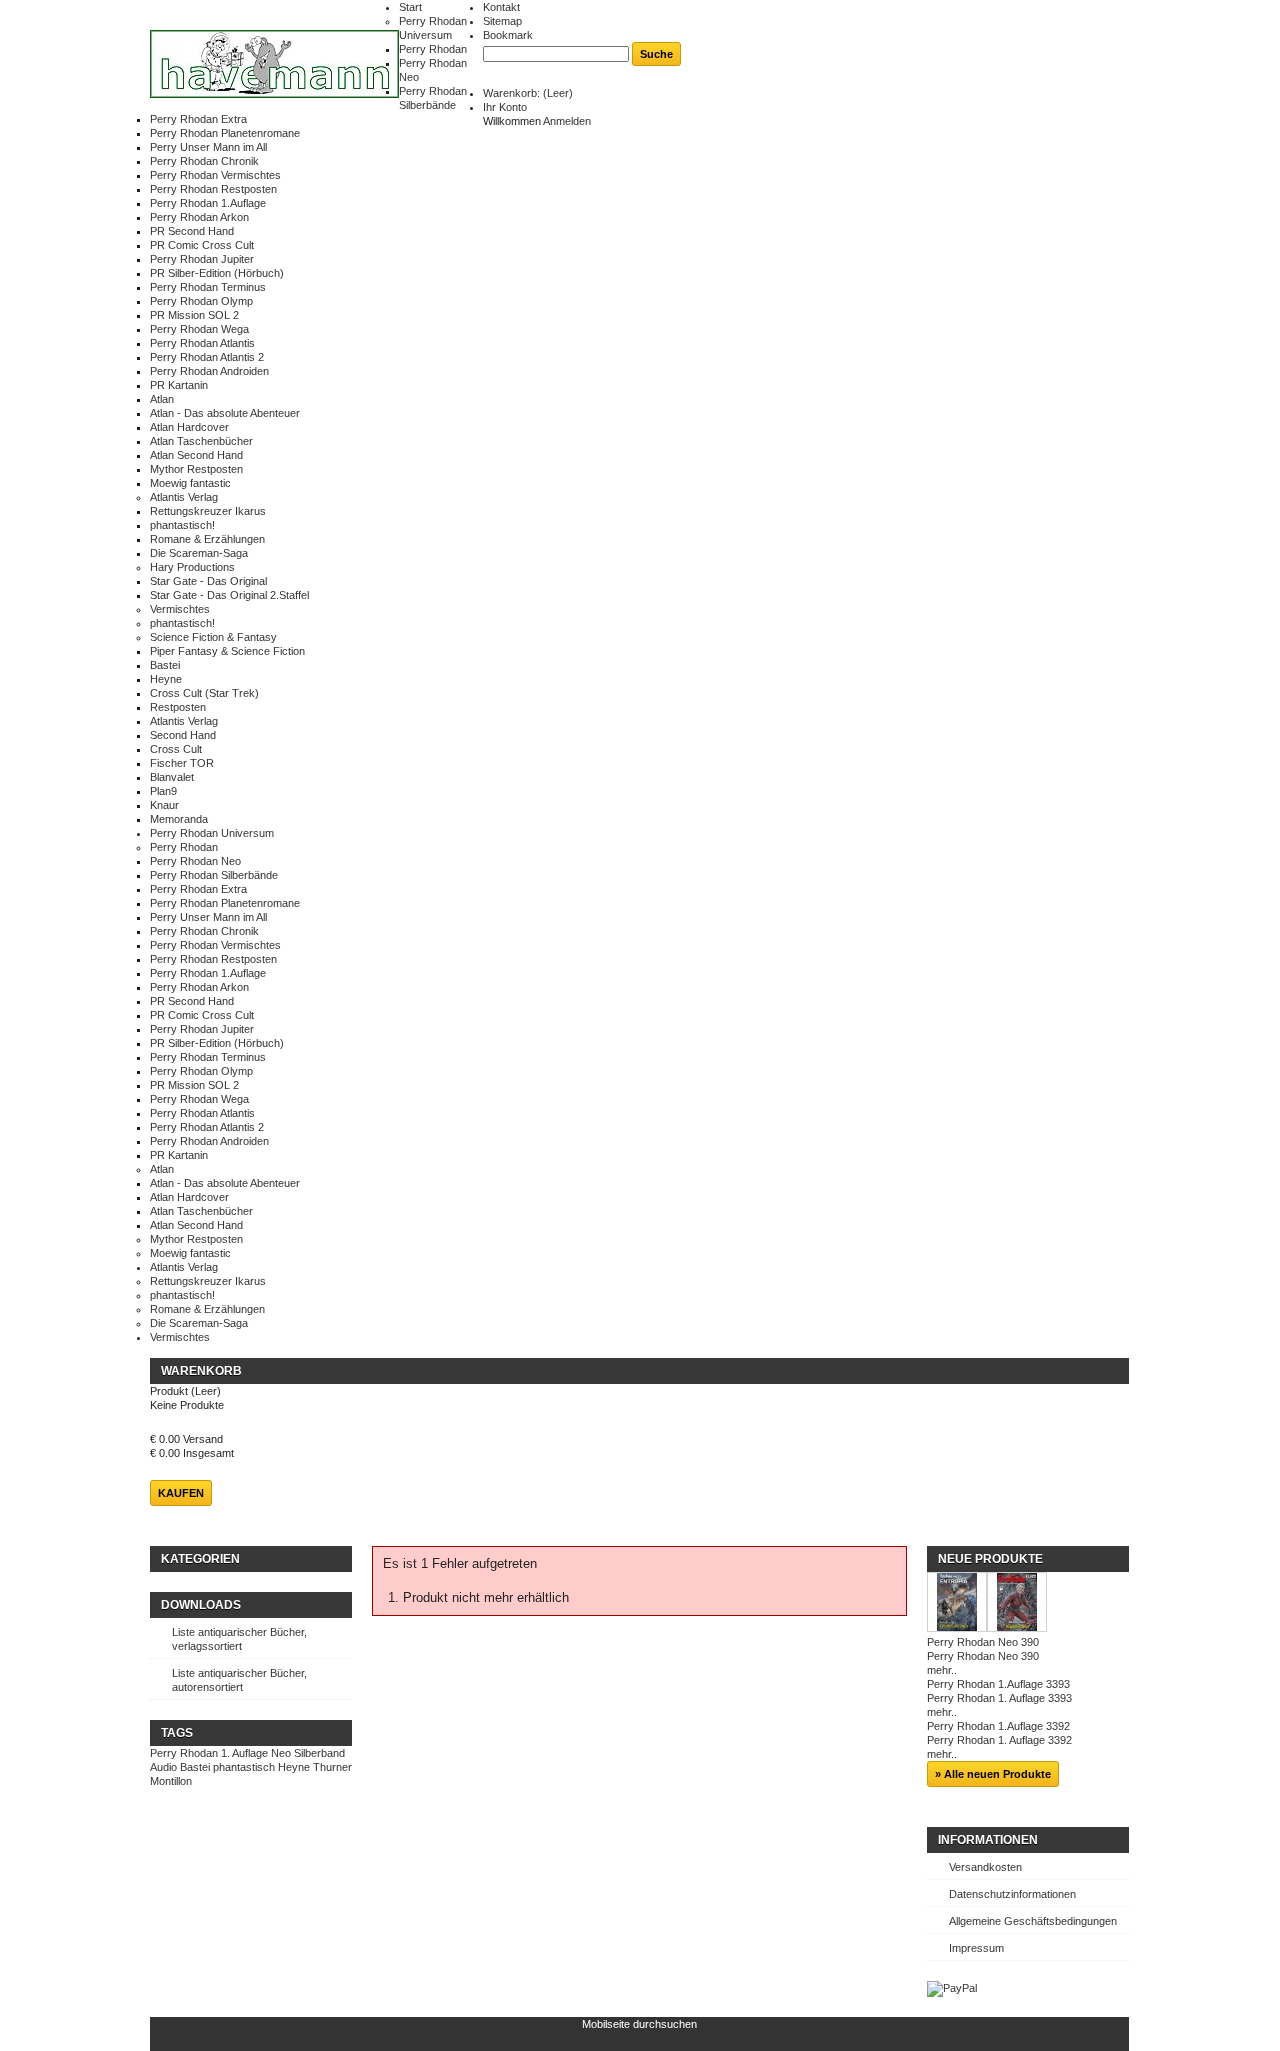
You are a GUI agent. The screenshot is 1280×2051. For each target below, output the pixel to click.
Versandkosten (985, 1867)
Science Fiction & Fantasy (213, 637)
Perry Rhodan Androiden (209, 371)
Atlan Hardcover (189, 427)
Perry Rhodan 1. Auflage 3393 (999, 1698)
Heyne (166, 679)
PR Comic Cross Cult (202, 245)
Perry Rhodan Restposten (213, 189)
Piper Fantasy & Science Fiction (227, 651)
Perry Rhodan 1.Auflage (208, 203)
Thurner (332, 1767)
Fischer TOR (182, 763)
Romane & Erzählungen (207, 539)
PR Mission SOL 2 (194, 315)
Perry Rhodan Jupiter (202, 259)
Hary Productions (192, 567)
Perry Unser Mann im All (208, 147)
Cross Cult (176, 749)
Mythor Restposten (196, 469)
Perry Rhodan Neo (195, 861)
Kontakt (501, 7)
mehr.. (942, 1670)
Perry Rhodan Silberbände (214, 875)
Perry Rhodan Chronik (204, 161)
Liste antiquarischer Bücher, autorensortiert (239, 1680)
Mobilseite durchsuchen (639, 2024)
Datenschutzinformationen (1012, 1894)
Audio (163, 1767)
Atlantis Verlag (184, 497)
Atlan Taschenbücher (201, 441)
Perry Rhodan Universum (212, 833)
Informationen (988, 1840)
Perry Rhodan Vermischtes (215, 175)
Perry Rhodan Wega (199, 329)
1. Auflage (244, 1753)
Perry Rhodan (433, 49)
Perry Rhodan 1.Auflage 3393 (998, 1684)
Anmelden (567, 121)
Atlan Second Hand (196, 455)
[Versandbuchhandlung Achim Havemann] (274, 65)
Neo (281, 1753)
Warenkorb (201, 1371)
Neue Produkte (990, 1559)
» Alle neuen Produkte (993, 1774)
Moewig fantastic (190, 483)
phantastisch (244, 1767)
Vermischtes (180, 609)
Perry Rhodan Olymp (201, 301)
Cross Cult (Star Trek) (204, 693)
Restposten (178, 707)
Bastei (165, 665)
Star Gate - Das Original (208, 581)
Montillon (171, 1781)
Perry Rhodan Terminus (208, 287)
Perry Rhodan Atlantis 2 (207, 357)
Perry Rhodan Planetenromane (225, 133)
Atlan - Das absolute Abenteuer (225, 413)
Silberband (319, 1753)
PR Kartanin (179, 385)
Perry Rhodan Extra (198, 119)
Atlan (162, 399)
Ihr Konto (505, 107)
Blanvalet (172, 777)
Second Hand (183, 735)
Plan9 (163, 791)
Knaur (164, 805)
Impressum (976, 1948)
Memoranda (179, 819)
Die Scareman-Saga (199, 553)
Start (410, 7)
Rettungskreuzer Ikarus (208, 511)
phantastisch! (182, 525)
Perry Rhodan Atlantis (202, 343)
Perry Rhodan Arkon (199, 217)
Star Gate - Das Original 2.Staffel (229, 595)
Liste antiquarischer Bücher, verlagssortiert (239, 1639)
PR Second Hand (192, 231)
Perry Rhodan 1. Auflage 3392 (999, 1740)
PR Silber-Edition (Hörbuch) (217, 273)
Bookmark (508, 35)
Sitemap (502, 21)
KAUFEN (181, 1493)
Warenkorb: (528, 93)
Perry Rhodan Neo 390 (983, 1642)
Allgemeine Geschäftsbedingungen (1033, 1921)
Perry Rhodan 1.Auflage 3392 (998, 1726)
